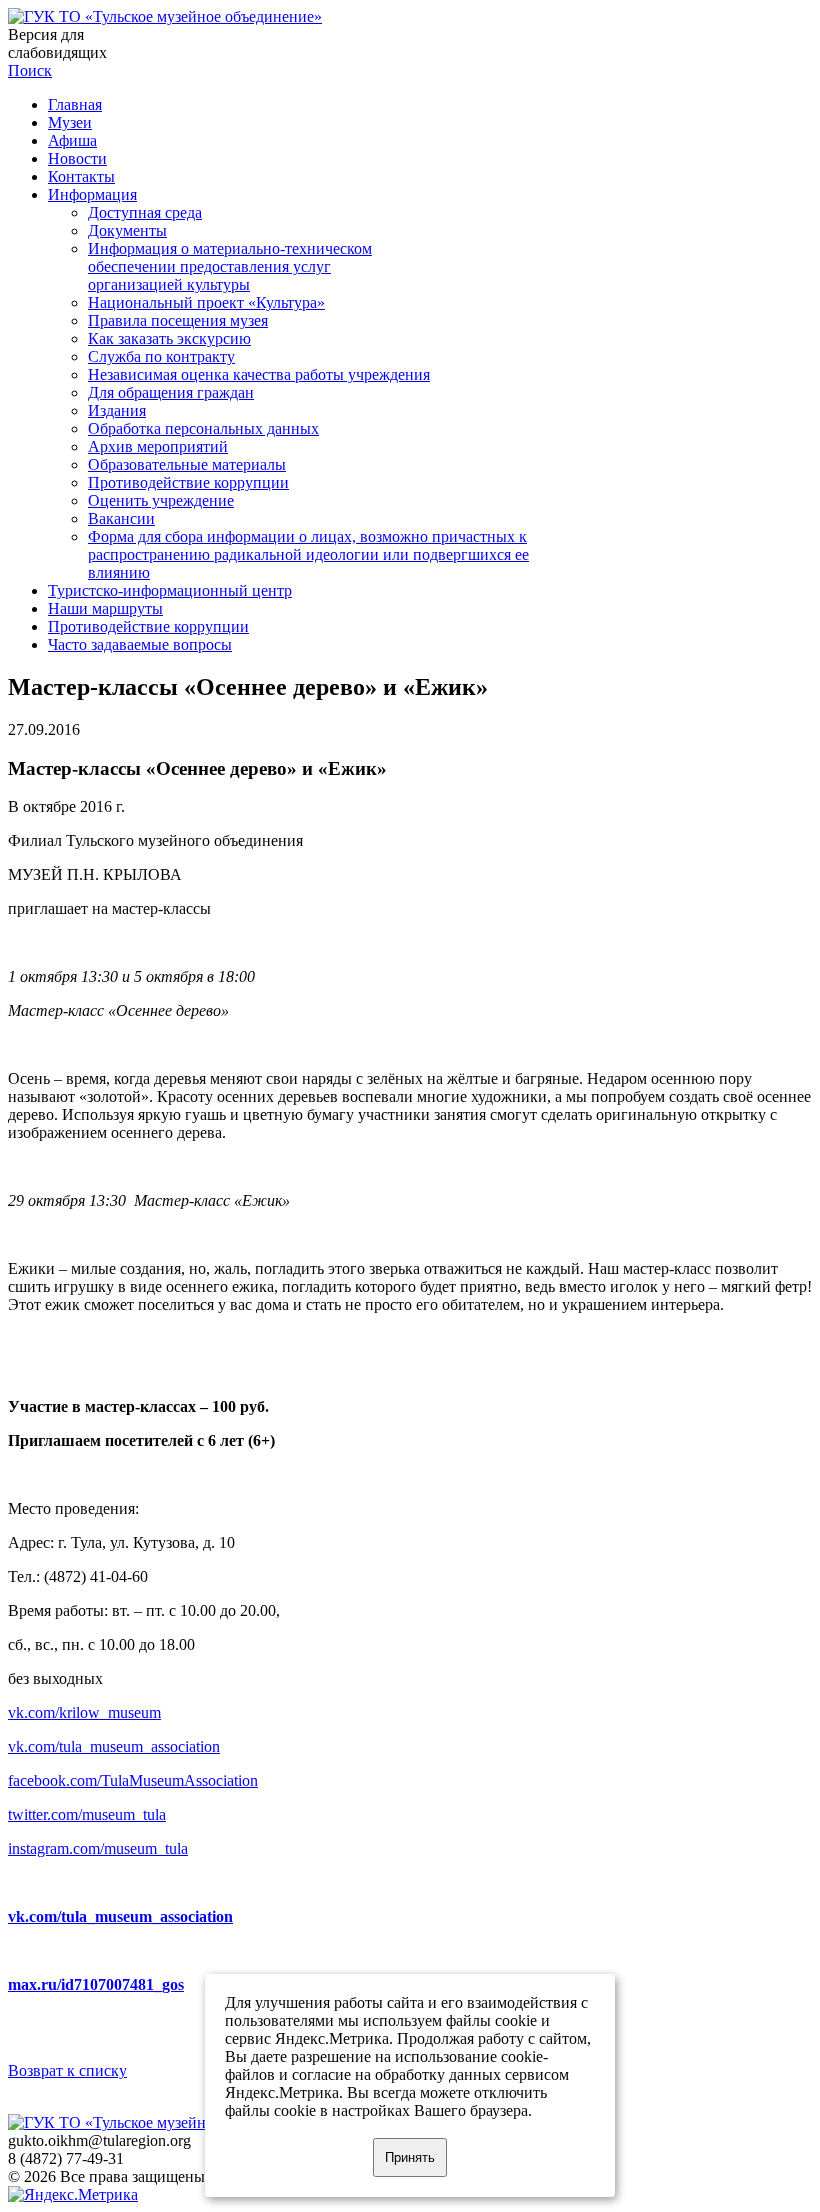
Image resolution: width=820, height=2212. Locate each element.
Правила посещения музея (178, 320)
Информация (92, 194)
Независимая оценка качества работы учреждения (259, 374)
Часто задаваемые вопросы (140, 644)
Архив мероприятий (158, 446)
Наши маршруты (105, 608)
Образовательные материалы (187, 464)
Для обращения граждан (171, 392)
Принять (410, 2157)
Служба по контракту (161, 356)
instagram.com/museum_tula (98, 1848)
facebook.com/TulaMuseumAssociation (133, 1780)
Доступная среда (145, 212)
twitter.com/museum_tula (87, 1814)
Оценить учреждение (161, 500)
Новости (77, 158)
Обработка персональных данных (203, 428)
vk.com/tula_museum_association (114, 1746)
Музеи (70, 122)
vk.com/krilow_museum (84, 1712)
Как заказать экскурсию (169, 338)
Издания (117, 410)
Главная (75, 104)
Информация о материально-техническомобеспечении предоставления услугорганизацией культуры (230, 266)
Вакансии (121, 518)
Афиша (72, 140)
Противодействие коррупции (188, 482)
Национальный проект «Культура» (206, 302)
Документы (127, 230)
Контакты (81, 176)
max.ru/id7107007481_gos (96, 1984)
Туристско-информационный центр (170, 590)
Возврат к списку (67, 2070)
